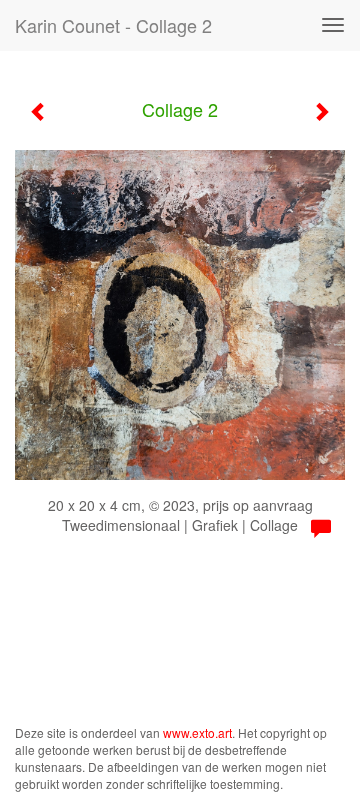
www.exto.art (197, 732)
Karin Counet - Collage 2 (113, 25)
